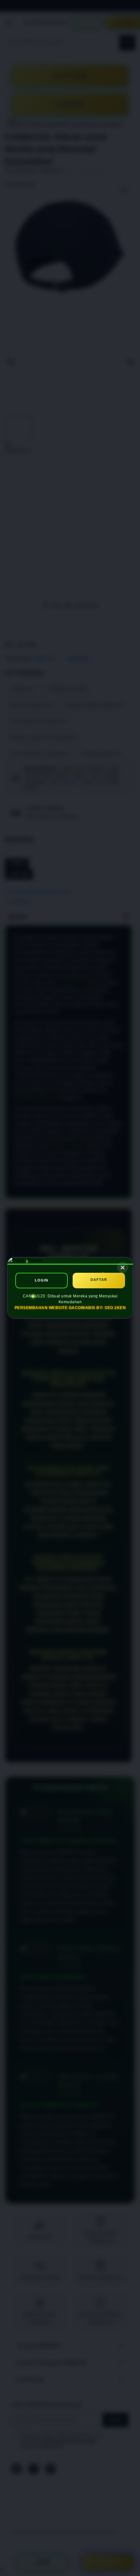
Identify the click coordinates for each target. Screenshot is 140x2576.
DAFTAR (99, 1280)
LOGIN (42, 1281)
